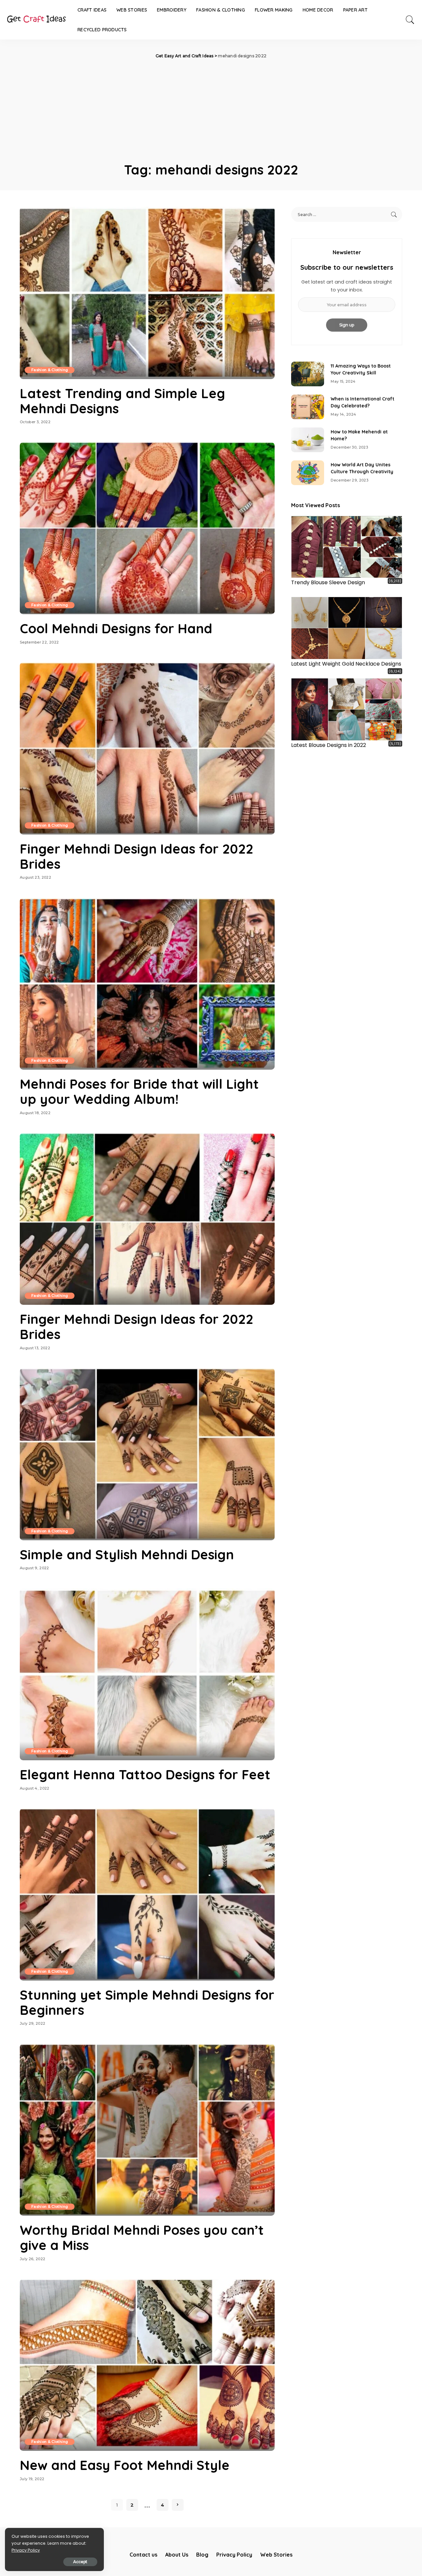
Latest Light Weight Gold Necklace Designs (346, 664)
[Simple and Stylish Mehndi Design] (147, 1454)
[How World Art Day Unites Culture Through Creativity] (308, 473)
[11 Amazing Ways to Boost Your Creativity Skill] (308, 374)
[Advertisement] (211, 109)
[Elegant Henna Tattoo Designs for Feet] (147, 1674)
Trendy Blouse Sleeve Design (328, 582)
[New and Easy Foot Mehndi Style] (147, 2365)
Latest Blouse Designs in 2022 (329, 745)
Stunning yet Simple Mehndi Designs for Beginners (147, 2002)
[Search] (410, 20)
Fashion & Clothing (50, 370)
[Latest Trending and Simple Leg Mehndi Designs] (147, 293)
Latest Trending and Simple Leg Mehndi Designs (122, 401)
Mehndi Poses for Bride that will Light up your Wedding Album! (139, 1091)
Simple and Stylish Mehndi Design (127, 1554)
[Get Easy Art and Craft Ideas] (36, 20)
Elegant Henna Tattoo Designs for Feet (145, 1774)
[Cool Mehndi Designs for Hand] (147, 528)
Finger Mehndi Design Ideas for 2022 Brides (136, 856)
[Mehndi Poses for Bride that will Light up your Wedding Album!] (147, 984)
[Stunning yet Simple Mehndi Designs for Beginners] (147, 1894)
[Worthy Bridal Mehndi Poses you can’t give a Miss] (147, 2130)
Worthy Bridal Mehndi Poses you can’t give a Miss (142, 2237)
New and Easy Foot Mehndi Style (125, 2465)
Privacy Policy (26, 2550)
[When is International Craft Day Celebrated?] (308, 407)
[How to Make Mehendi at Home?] (308, 440)
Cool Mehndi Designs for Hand (116, 628)
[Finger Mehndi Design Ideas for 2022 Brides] (147, 748)
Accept (80, 2562)
